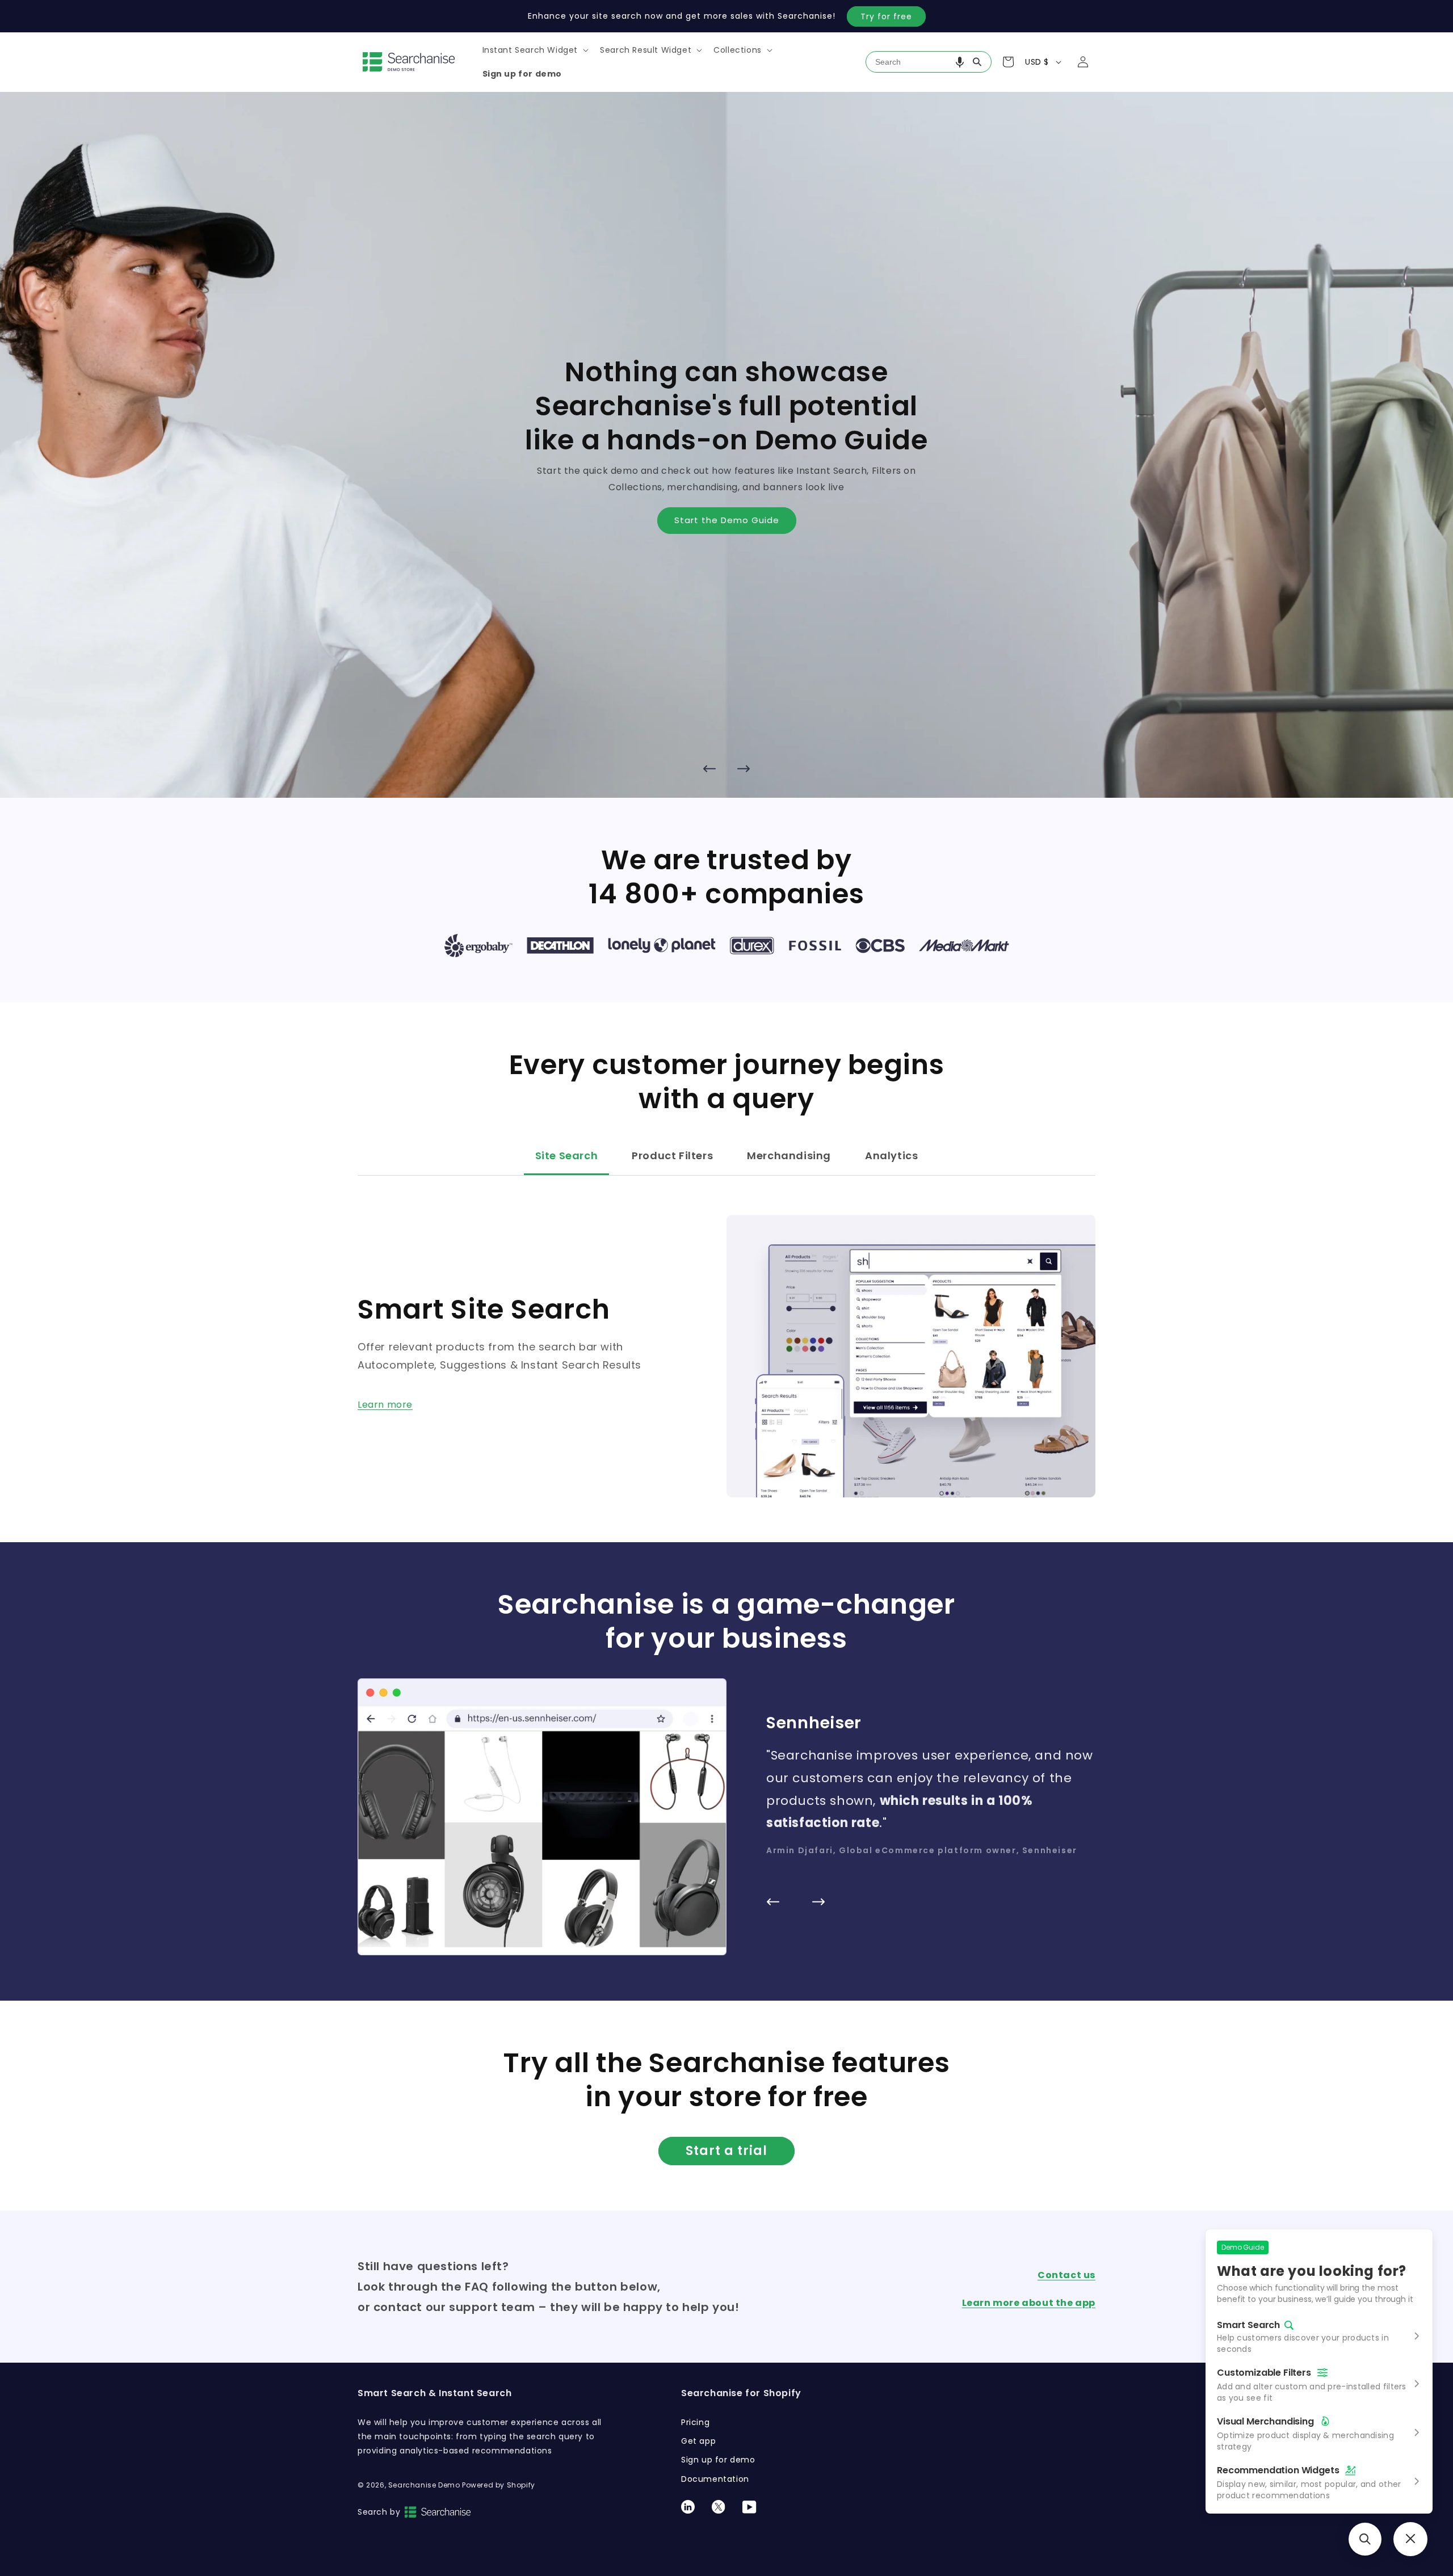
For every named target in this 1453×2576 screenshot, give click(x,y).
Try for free (886, 16)
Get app (698, 2441)
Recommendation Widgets (1278, 2470)
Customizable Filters (1264, 2373)
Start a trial (726, 2151)
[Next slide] (744, 768)
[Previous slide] (709, 768)
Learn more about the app (1029, 2303)
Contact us (1066, 2275)
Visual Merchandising (1265, 2421)
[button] (535, 50)
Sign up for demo (718, 2460)
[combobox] (929, 62)
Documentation (715, 2479)
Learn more (385, 1405)
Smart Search (1248, 2325)
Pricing (695, 2422)
